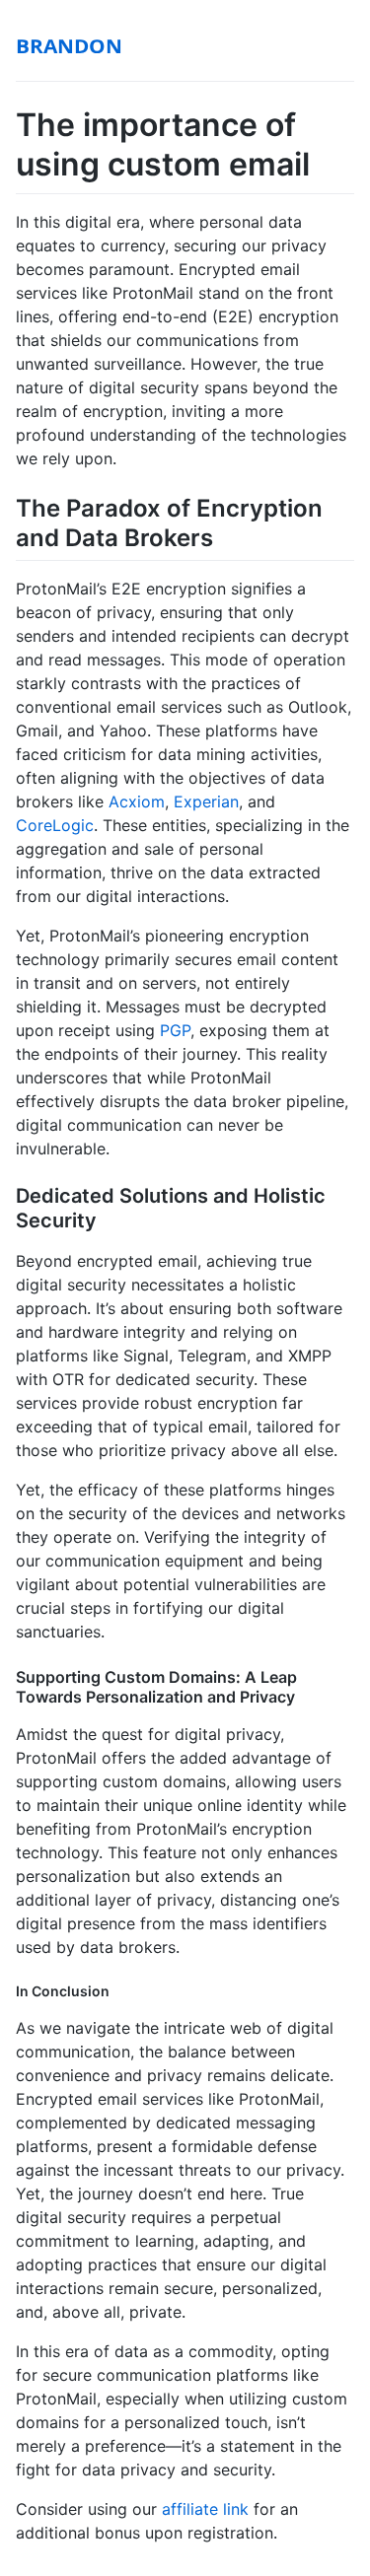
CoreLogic (55, 825)
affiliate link (205, 2509)
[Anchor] (225, 536)
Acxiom (137, 801)
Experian (206, 801)
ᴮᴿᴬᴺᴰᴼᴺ (69, 51)
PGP (175, 1030)
